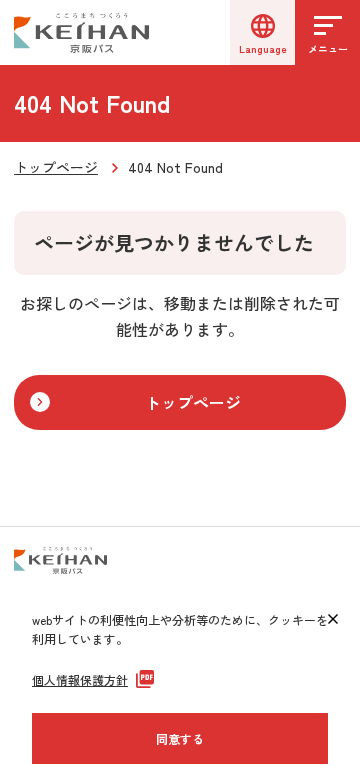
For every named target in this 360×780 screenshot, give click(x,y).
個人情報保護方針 (80, 679)
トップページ (56, 167)
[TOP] (321, 527)
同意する (180, 738)
